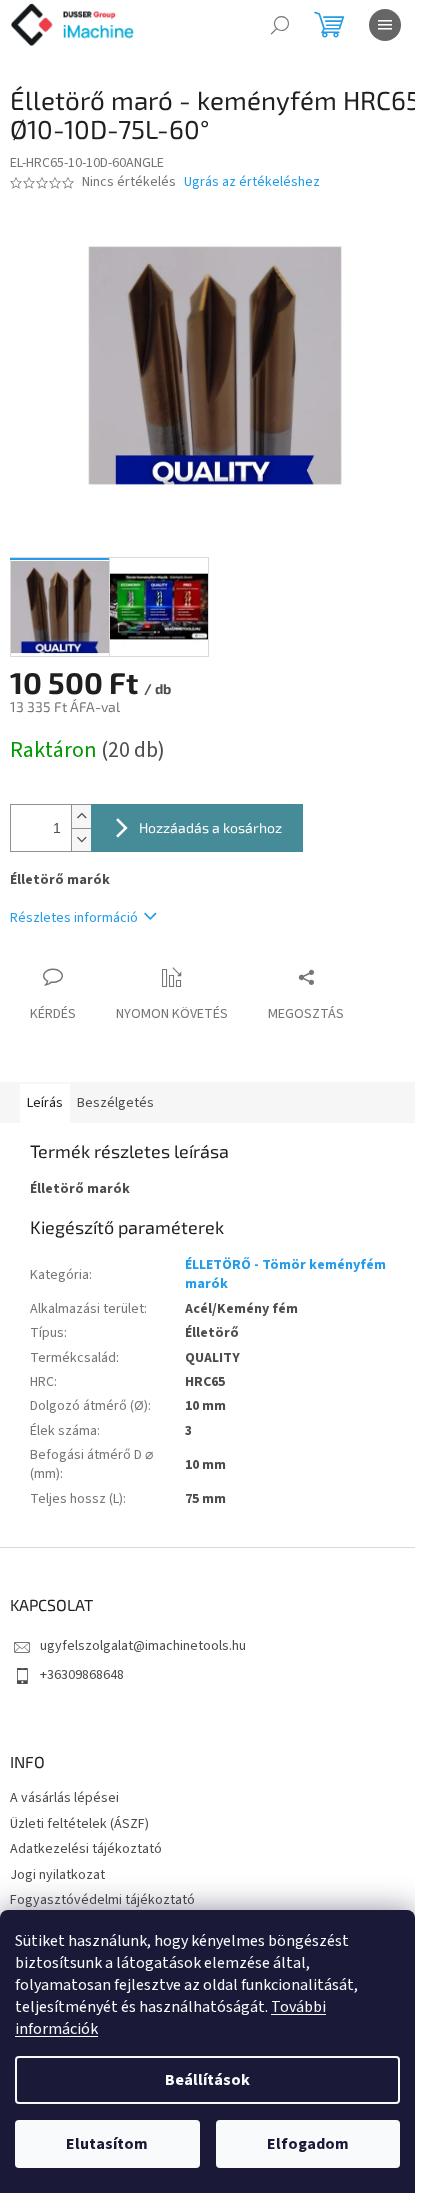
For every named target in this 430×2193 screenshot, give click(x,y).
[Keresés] (280, 25)
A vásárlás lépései (64, 1798)
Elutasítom (107, 2144)
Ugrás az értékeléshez (252, 182)
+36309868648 (82, 1675)
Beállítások (207, 2080)
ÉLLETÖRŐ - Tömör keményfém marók (285, 1274)
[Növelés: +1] (81, 816)
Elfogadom (308, 2144)
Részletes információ (74, 918)
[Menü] (385, 25)
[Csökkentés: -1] (81, 839)
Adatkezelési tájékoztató (86, 1849)
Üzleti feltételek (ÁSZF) (79, 1824)
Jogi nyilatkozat (57, 1875)
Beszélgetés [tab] (115, 1103)
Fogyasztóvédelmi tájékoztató (102, 1900)
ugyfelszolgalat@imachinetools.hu (143, 1646)
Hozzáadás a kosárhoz (210, 827)
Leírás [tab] (45, 1103)
